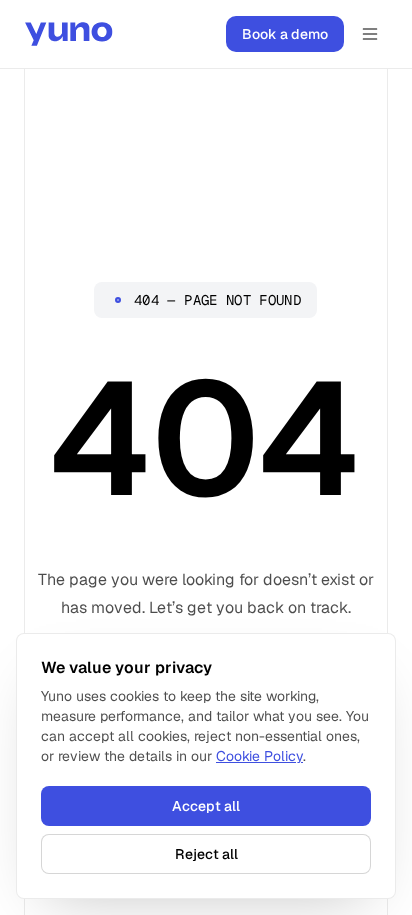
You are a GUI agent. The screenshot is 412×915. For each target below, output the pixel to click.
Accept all (206, 806)
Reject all (206, 854)
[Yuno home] (69, 34)
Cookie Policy (259, 756)
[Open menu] (370, 34)
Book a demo (285, 34)
